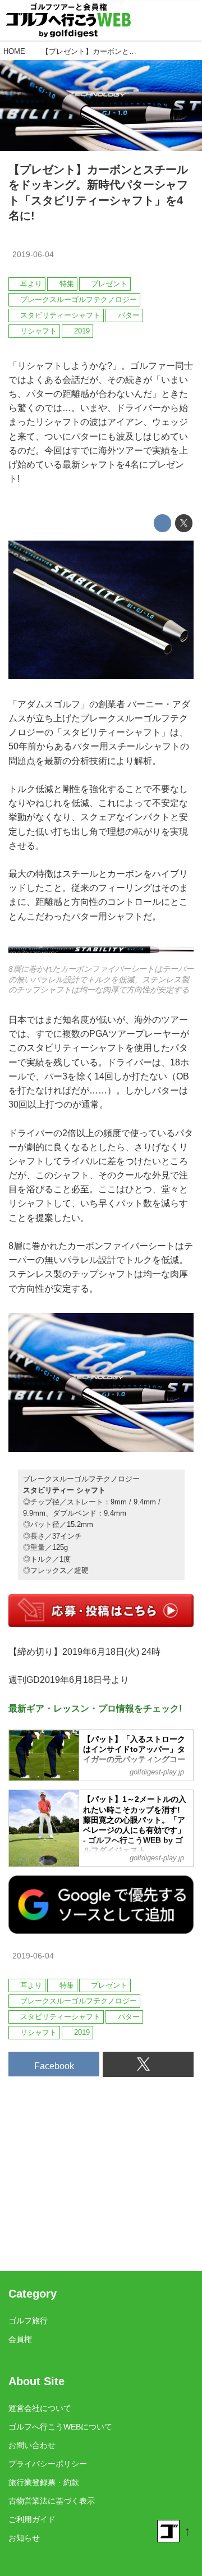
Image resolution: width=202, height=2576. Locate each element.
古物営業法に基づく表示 (52, 2501)
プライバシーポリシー (48, 2464)
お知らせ (24, 2538)
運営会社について (40, 2408)
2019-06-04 (33, 254)
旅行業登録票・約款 (44, 2482)
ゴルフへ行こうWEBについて (60, 2427)
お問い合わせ (32, 2445)
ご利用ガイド (32, 2519)
